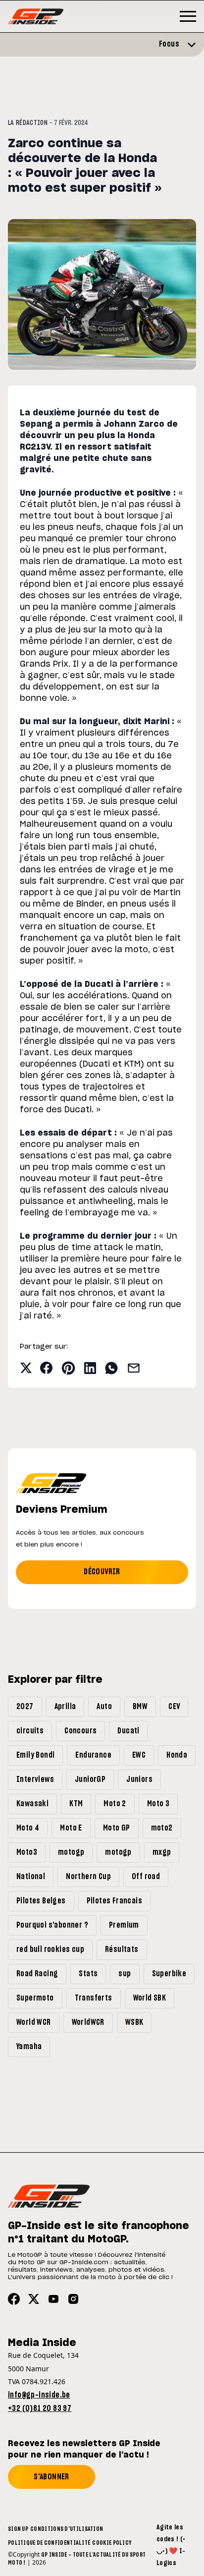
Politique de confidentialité (49, 2543)
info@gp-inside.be (39, 2395)
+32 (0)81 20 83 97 (40, 2408)
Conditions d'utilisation (67, 2529)
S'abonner (51, 2477)
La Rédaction (28, 123)
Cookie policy (112, 2543)
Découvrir (102, 1572)
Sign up (18, 2529)
